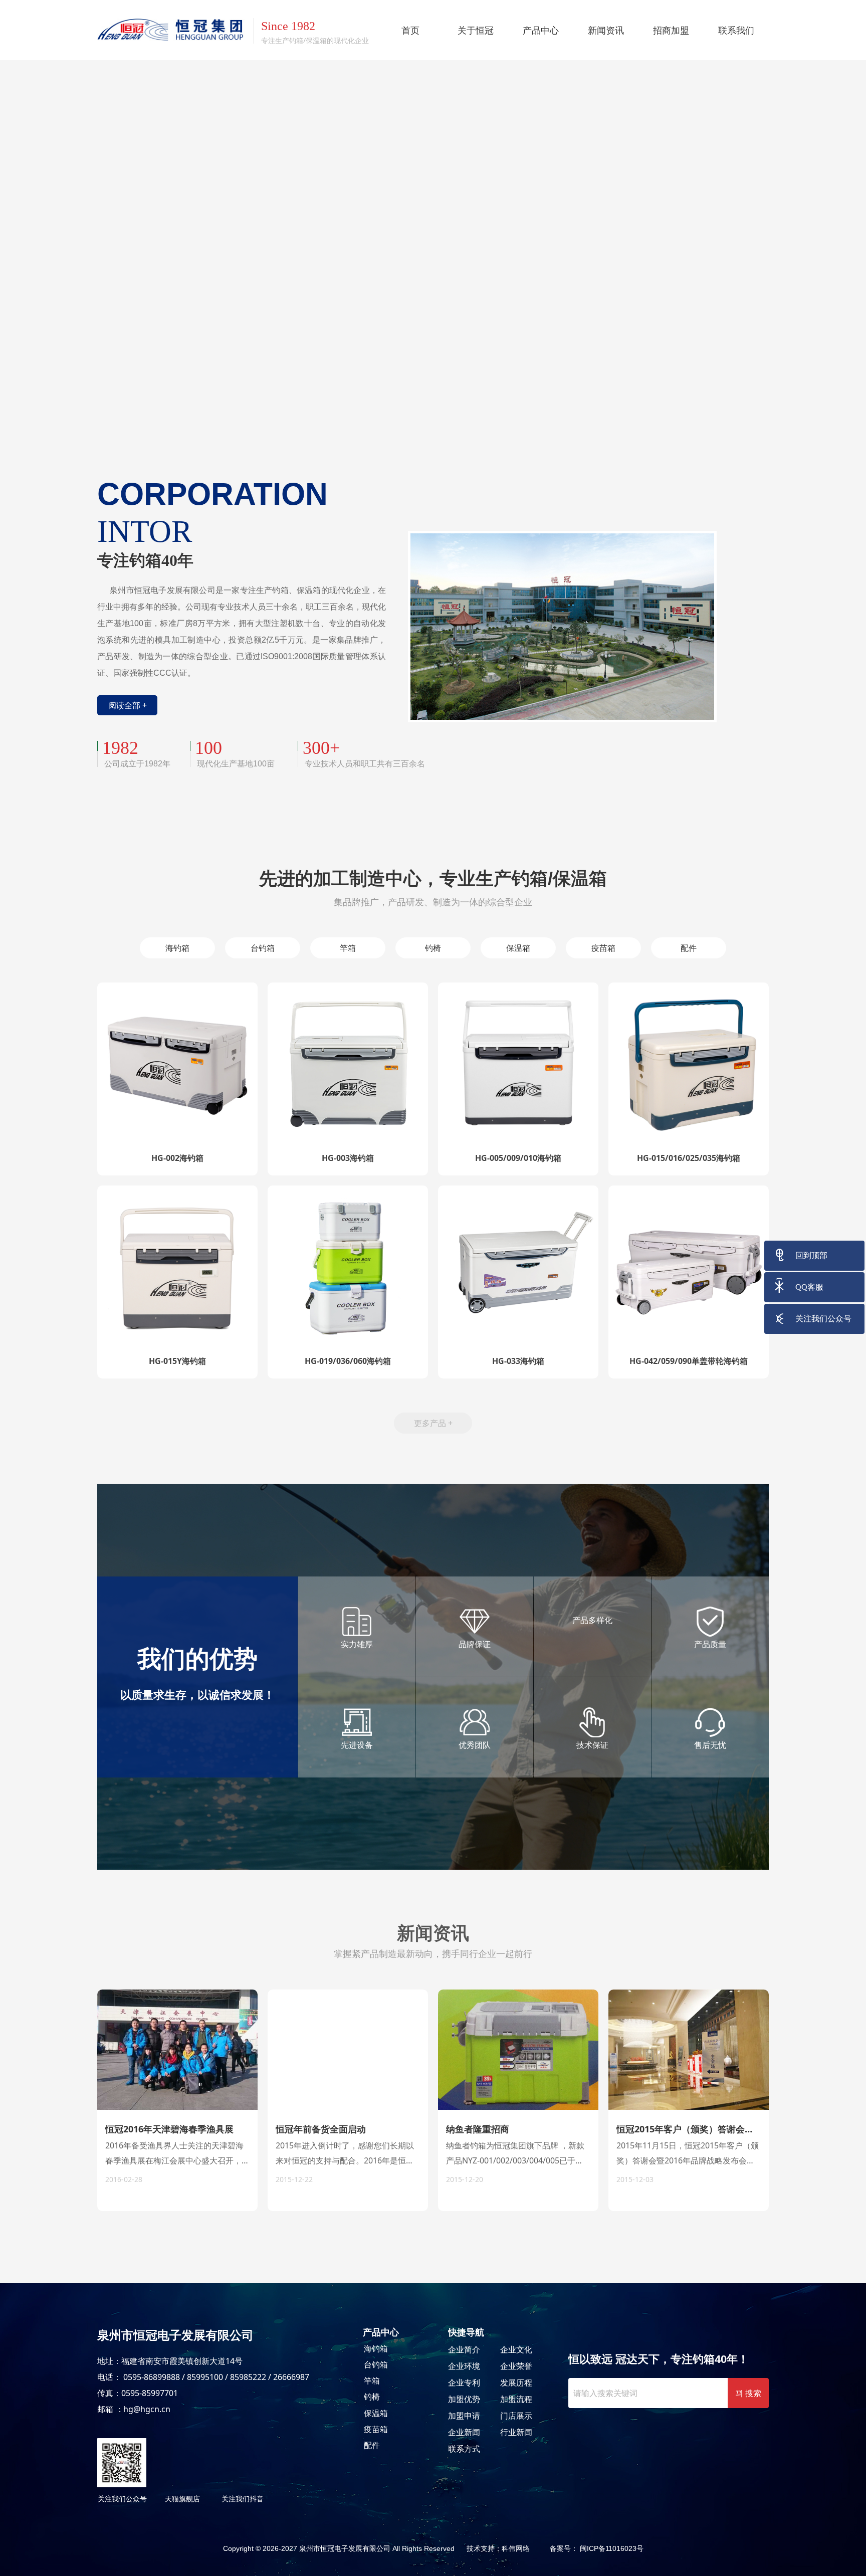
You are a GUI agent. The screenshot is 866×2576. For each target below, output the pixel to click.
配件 (372, 2445)
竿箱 (372, 2381)
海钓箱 (376, 2348)
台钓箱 (376, 2364)
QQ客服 (809, 1287)
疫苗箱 (376, 2429)
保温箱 (376, 2413)
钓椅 (372, 2397)
